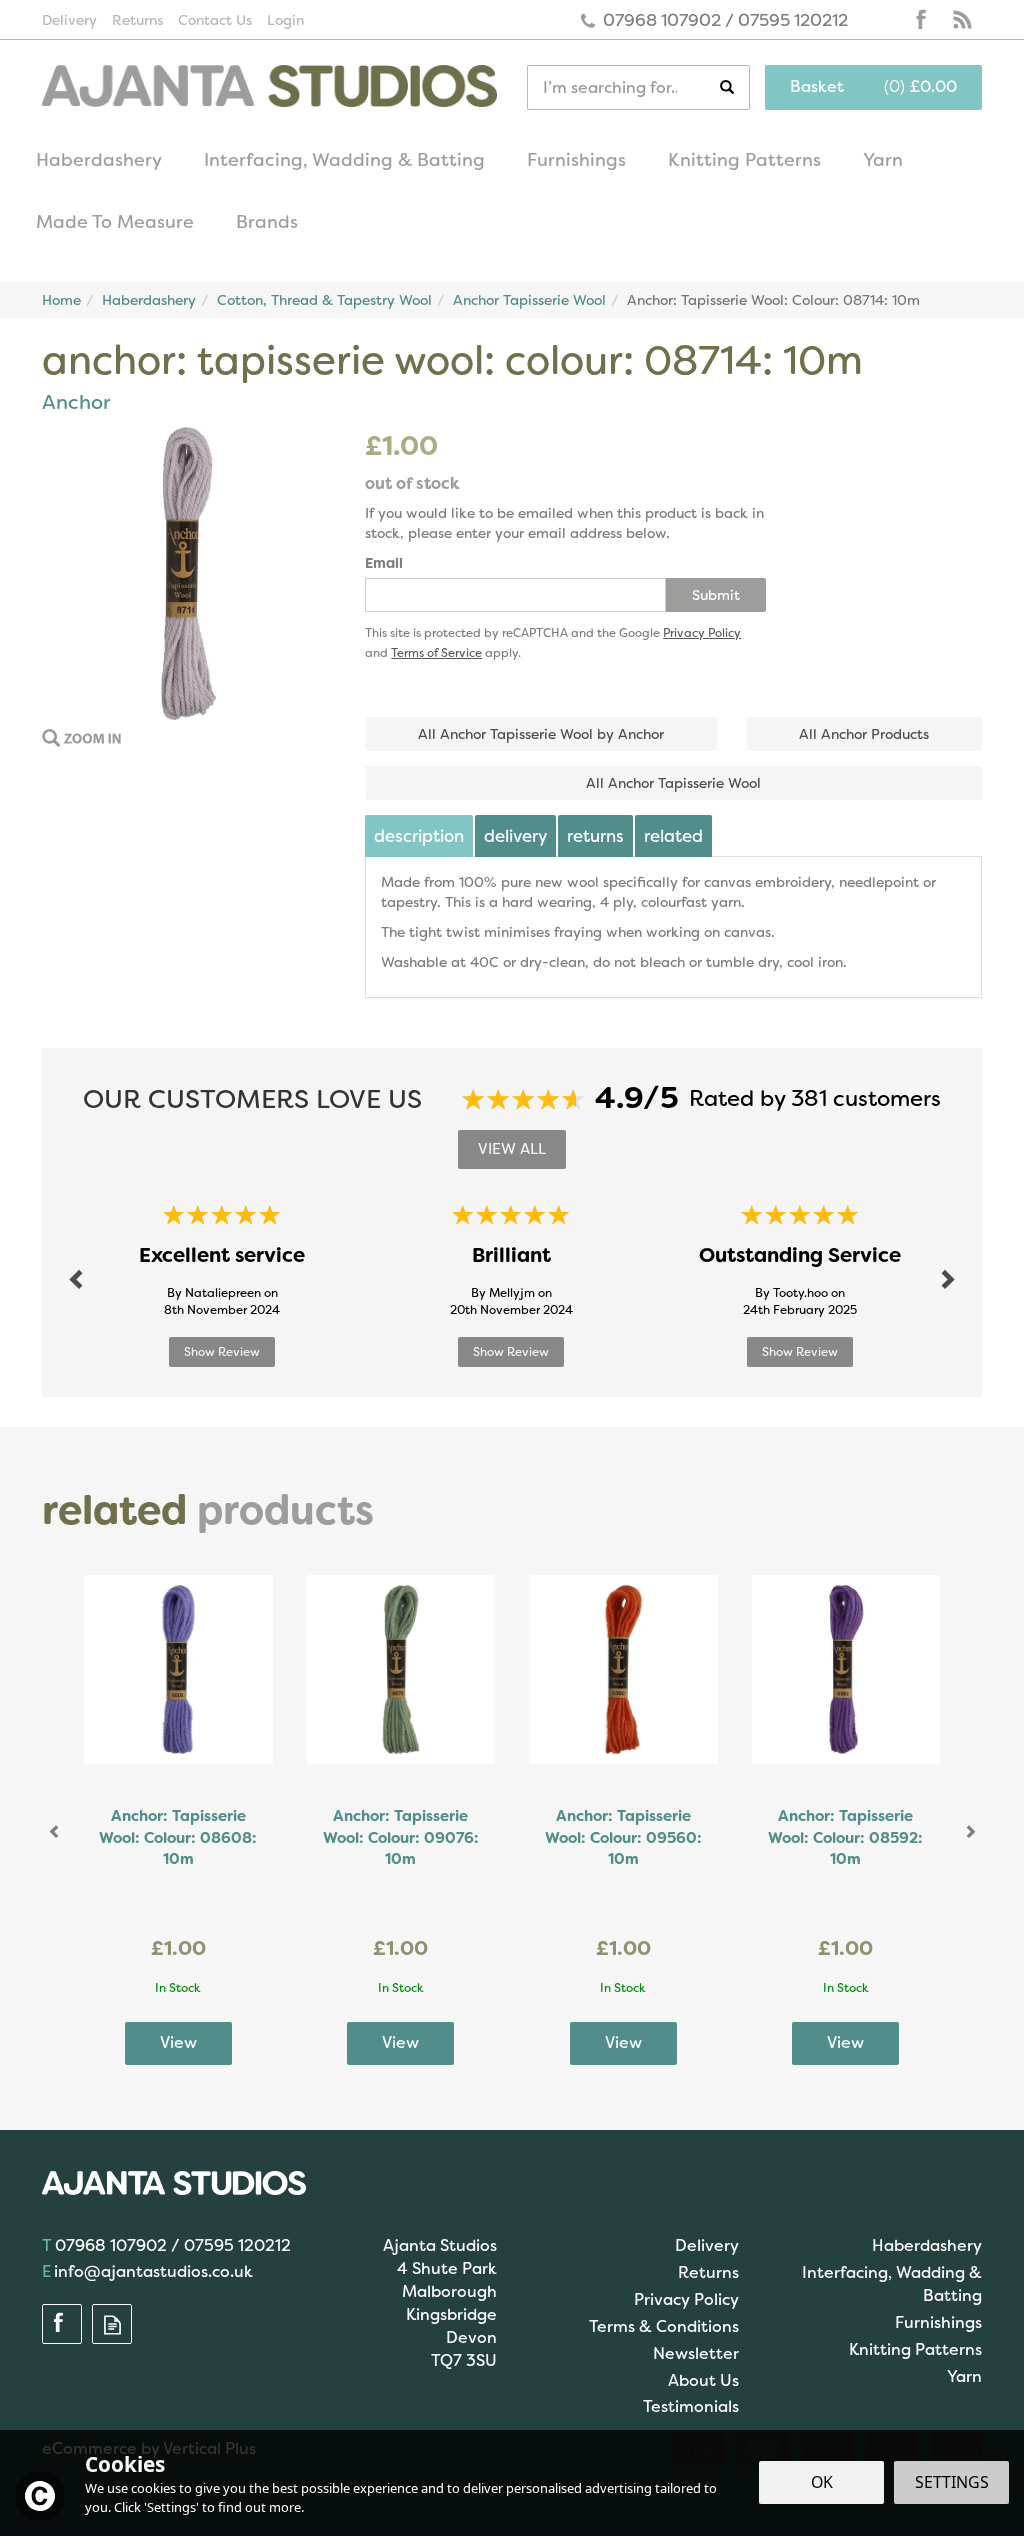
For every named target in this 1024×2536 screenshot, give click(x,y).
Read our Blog (962, 20)
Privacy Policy (702, 633)
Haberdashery (927, 2245)
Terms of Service (436, 653)
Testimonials (691, 2406)
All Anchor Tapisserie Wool (673, 783)
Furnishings (938, 2322)
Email (384, 563)
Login (285, 20)
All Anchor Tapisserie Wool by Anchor (541, 734)
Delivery (515, 836)
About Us (703, 2380)
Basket (817, 86)
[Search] (735, 87)
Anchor (76, 402)
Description (419, 836)
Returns (595, 836)
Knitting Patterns (915, 2349)
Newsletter (696, 2353)
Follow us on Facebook (922, 20)
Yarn (964, 2376)
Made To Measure (115, 222)
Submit (716, 595)
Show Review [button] (222, 1352)
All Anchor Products (864, 734)
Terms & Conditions (664, 2326)
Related (673, 836)
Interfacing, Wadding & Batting (892, 2284)
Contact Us (215, 20)
